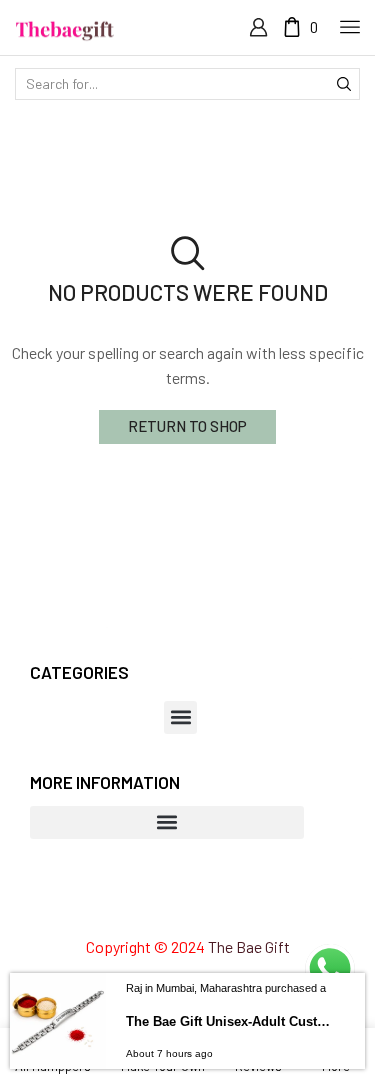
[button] (180, 717)
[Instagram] (151, 904)
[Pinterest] (187, 904)
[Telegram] (260, 904)
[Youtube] (223, 904)
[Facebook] (115, 904)
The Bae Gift (249, 946)
